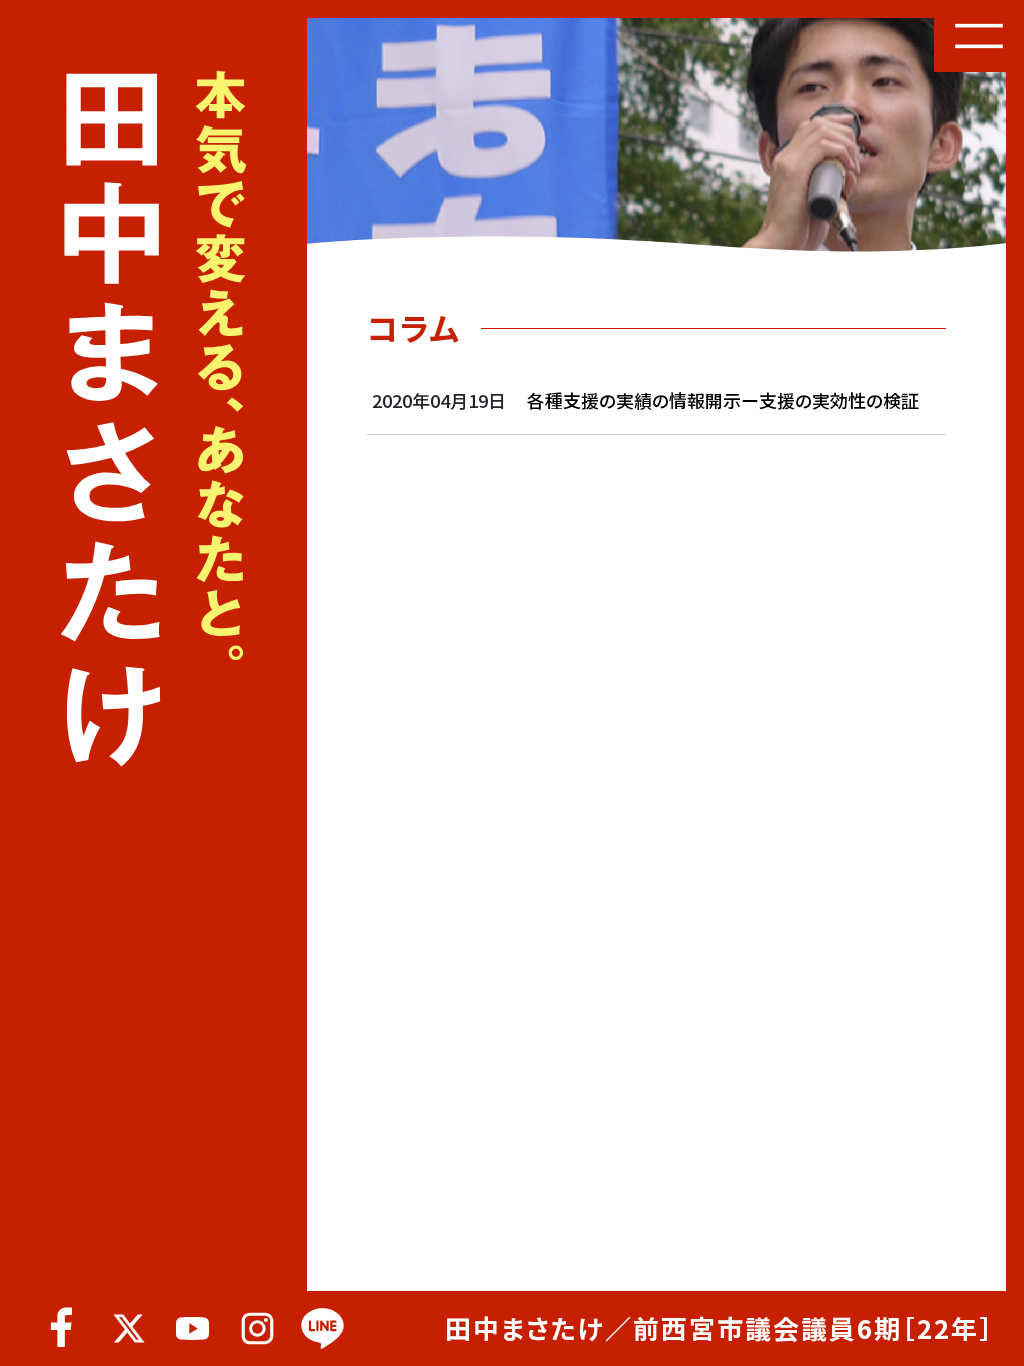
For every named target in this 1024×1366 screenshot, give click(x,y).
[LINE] (322, 1328)
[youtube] (192, 1328)
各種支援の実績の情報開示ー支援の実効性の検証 (723, 400)
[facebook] (62, 1328)
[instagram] (257, 1328)
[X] (127, 1328)
